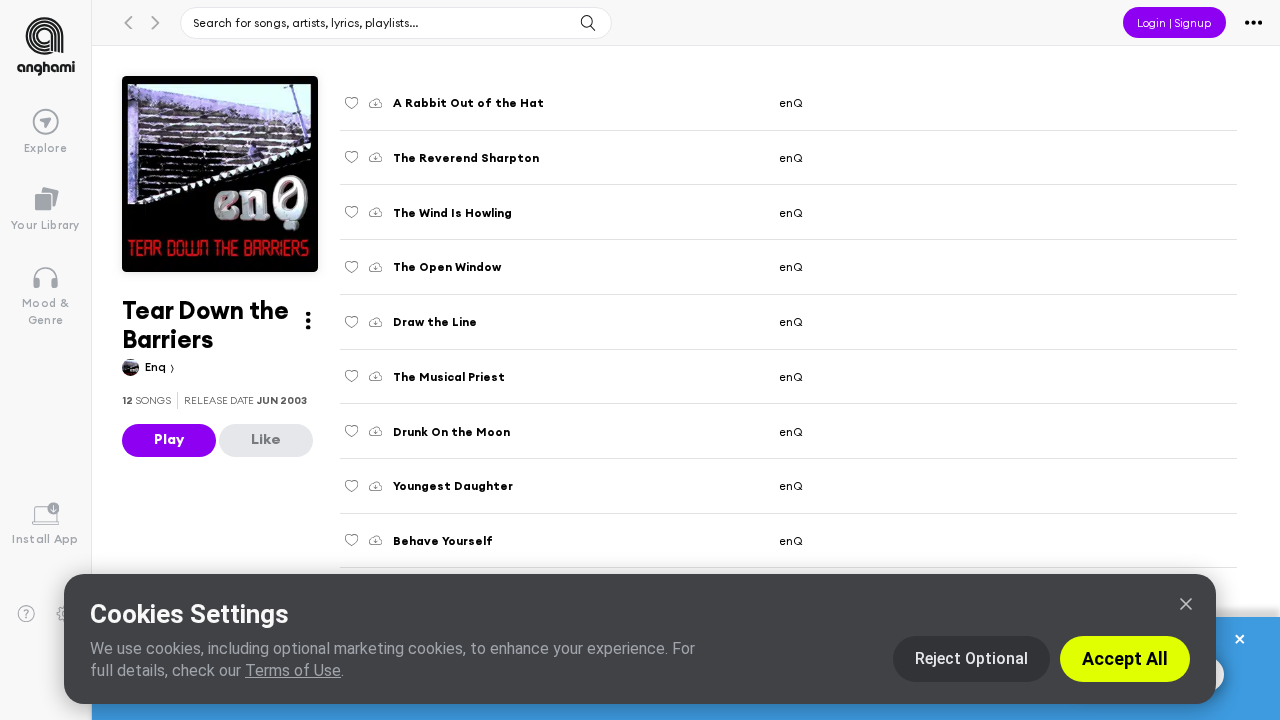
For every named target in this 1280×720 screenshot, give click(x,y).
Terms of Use (293, 670)
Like (266, 439)
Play (169, 439)
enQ (791, 102)
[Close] (1186, 604)
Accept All (1125, 658)
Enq (157, 366)
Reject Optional (971, 658)
